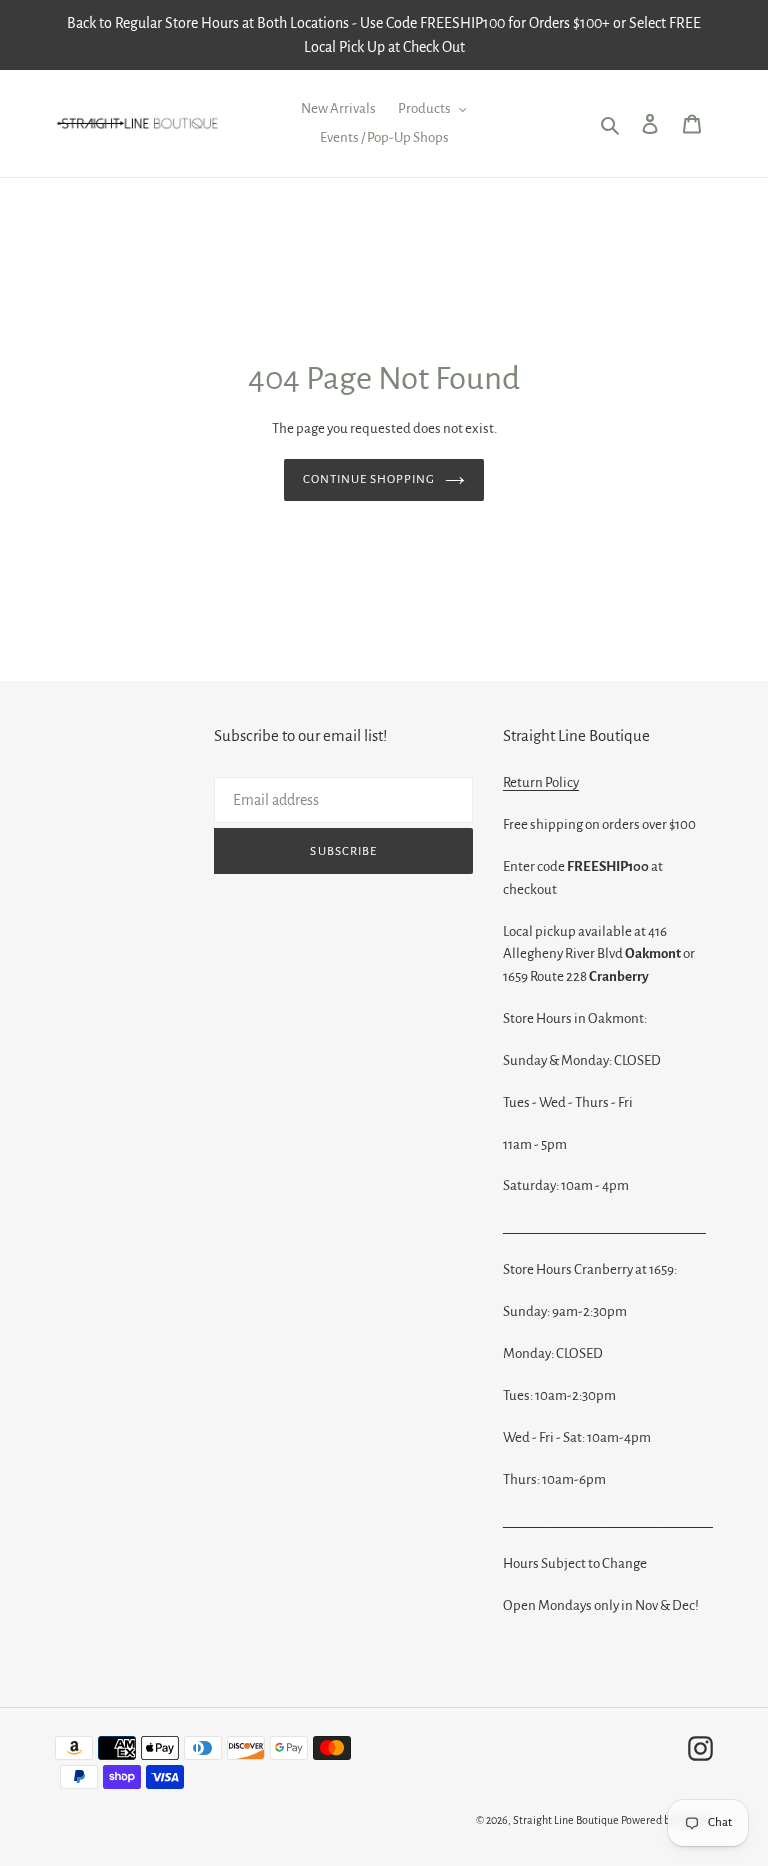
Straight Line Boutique (566, 1820)
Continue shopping (369, 479)
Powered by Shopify (667, 1820)
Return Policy (541, 782)
